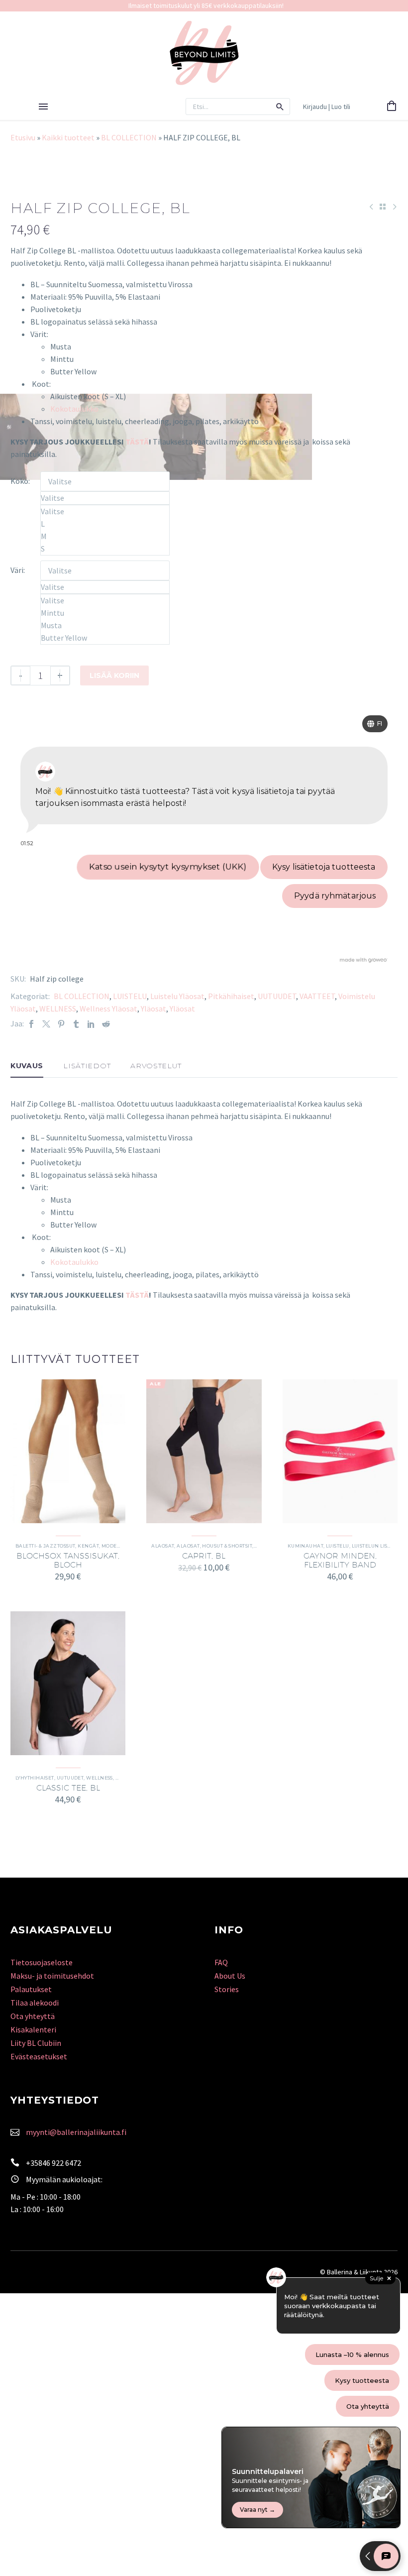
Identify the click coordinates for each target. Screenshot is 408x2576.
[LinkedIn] (91, 1024)
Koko (19, 481)
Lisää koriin (114, 675)
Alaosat (163, 1546)
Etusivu (23, 137)
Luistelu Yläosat (177, 996)
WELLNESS (58, 1008)
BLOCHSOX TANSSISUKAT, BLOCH (68, 1560)
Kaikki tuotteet (68, 137)
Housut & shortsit (227, 1546)
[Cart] (392, 107)
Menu (43, 107)
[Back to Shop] (383, 207)
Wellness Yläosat (108, 1008)
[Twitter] (46, 1024)
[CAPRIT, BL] (204, 1451)
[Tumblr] (76, 1024)
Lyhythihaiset (35, 1778)
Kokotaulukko (74, 409)
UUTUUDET (277, 996)
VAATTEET (317, 996)
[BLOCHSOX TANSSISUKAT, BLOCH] (68, 1451)
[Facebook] (31, 1024)
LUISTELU (130, 996)
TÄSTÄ (137, 442)
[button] (280, 107)
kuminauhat (306, 1546)
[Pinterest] (61, 1024)
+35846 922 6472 (53, 2163)
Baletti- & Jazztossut (45, 1546)
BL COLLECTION (129, 137)
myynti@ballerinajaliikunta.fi (76, 2132)
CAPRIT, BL (204, 1556)
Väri (17, 570)
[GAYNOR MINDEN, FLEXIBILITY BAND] (340, 1451)
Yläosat (153, 1008)
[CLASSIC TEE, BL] (68, 1683)
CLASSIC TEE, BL (68, 1788)
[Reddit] (106, 1024)
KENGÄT (88, 1546)
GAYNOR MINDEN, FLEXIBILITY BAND (340, 1560)
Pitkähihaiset (231, 996)
